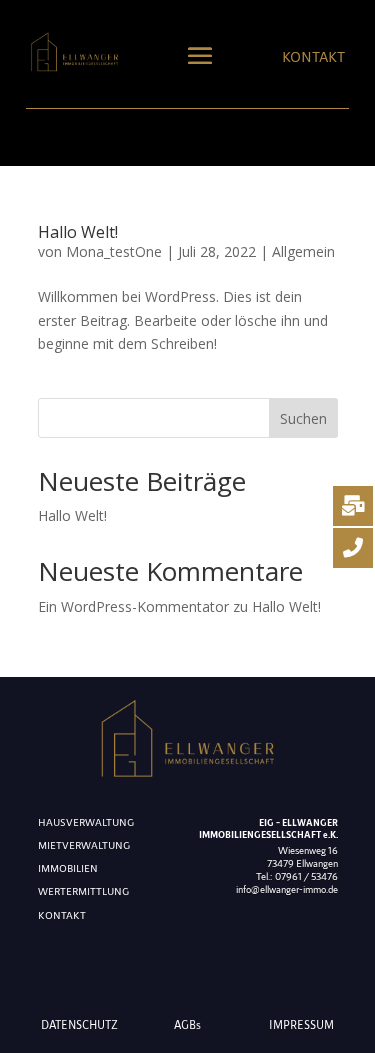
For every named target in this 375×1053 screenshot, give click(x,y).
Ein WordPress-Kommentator (133, 606)
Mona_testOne (114, 251)
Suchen (303, 418)
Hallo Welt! (78, 232)
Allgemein (303, 251)
